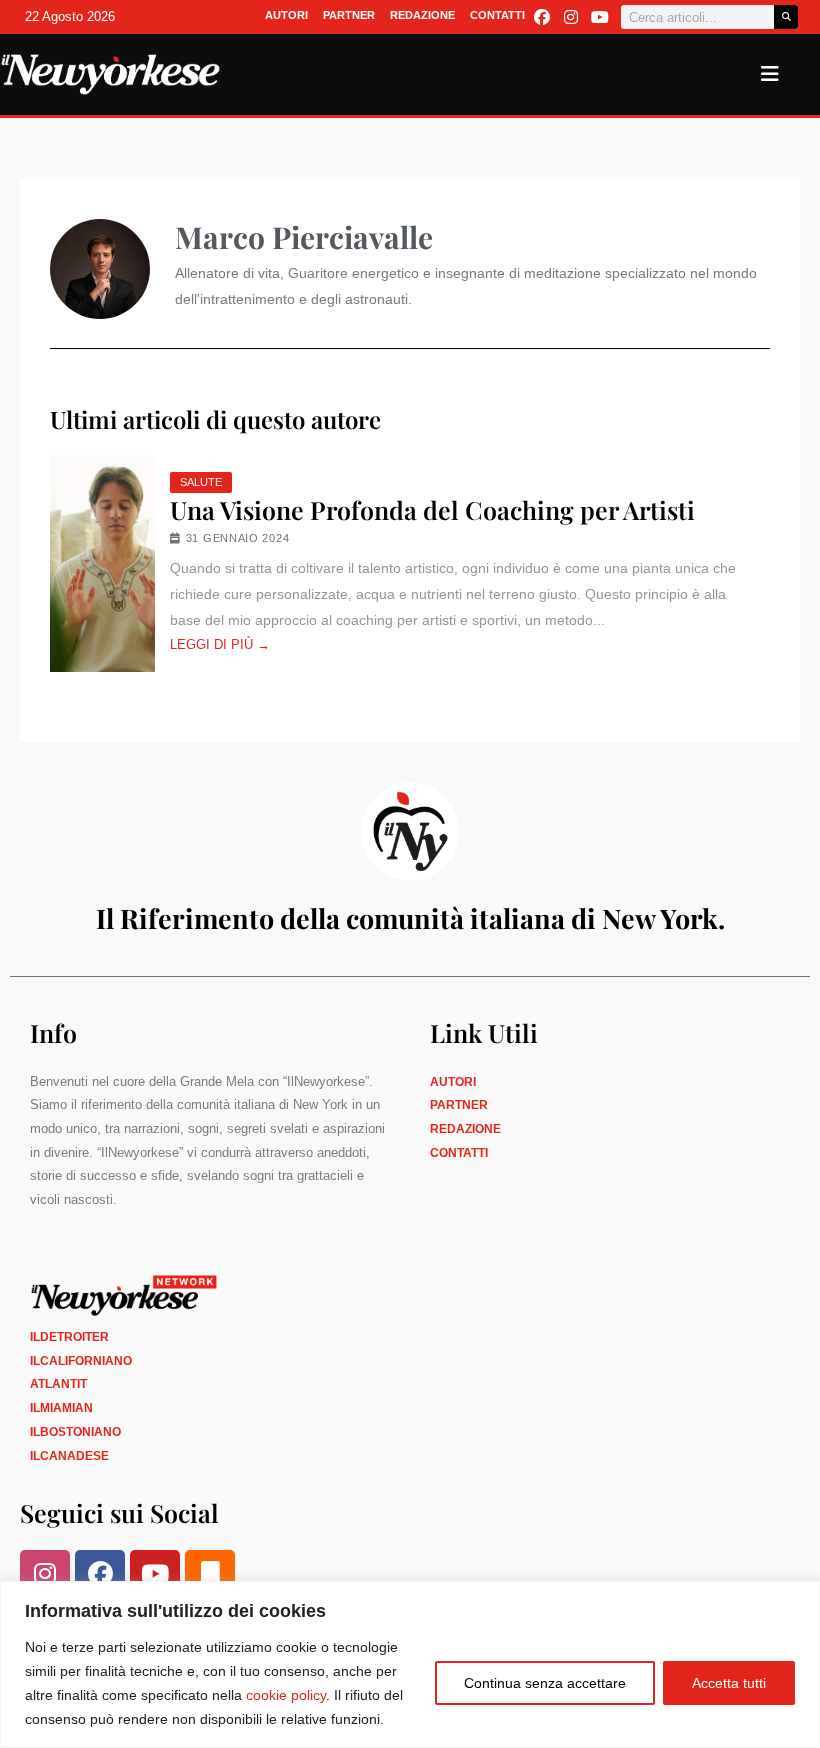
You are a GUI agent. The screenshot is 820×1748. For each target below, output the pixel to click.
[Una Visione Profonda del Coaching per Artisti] (102, 563)
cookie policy (286, 1695)
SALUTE (201, 482)
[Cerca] (786, 17)
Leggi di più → (220, 644)
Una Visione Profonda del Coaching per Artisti (432, 510)
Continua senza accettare (545, 1683)
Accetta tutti (729, 1683)
